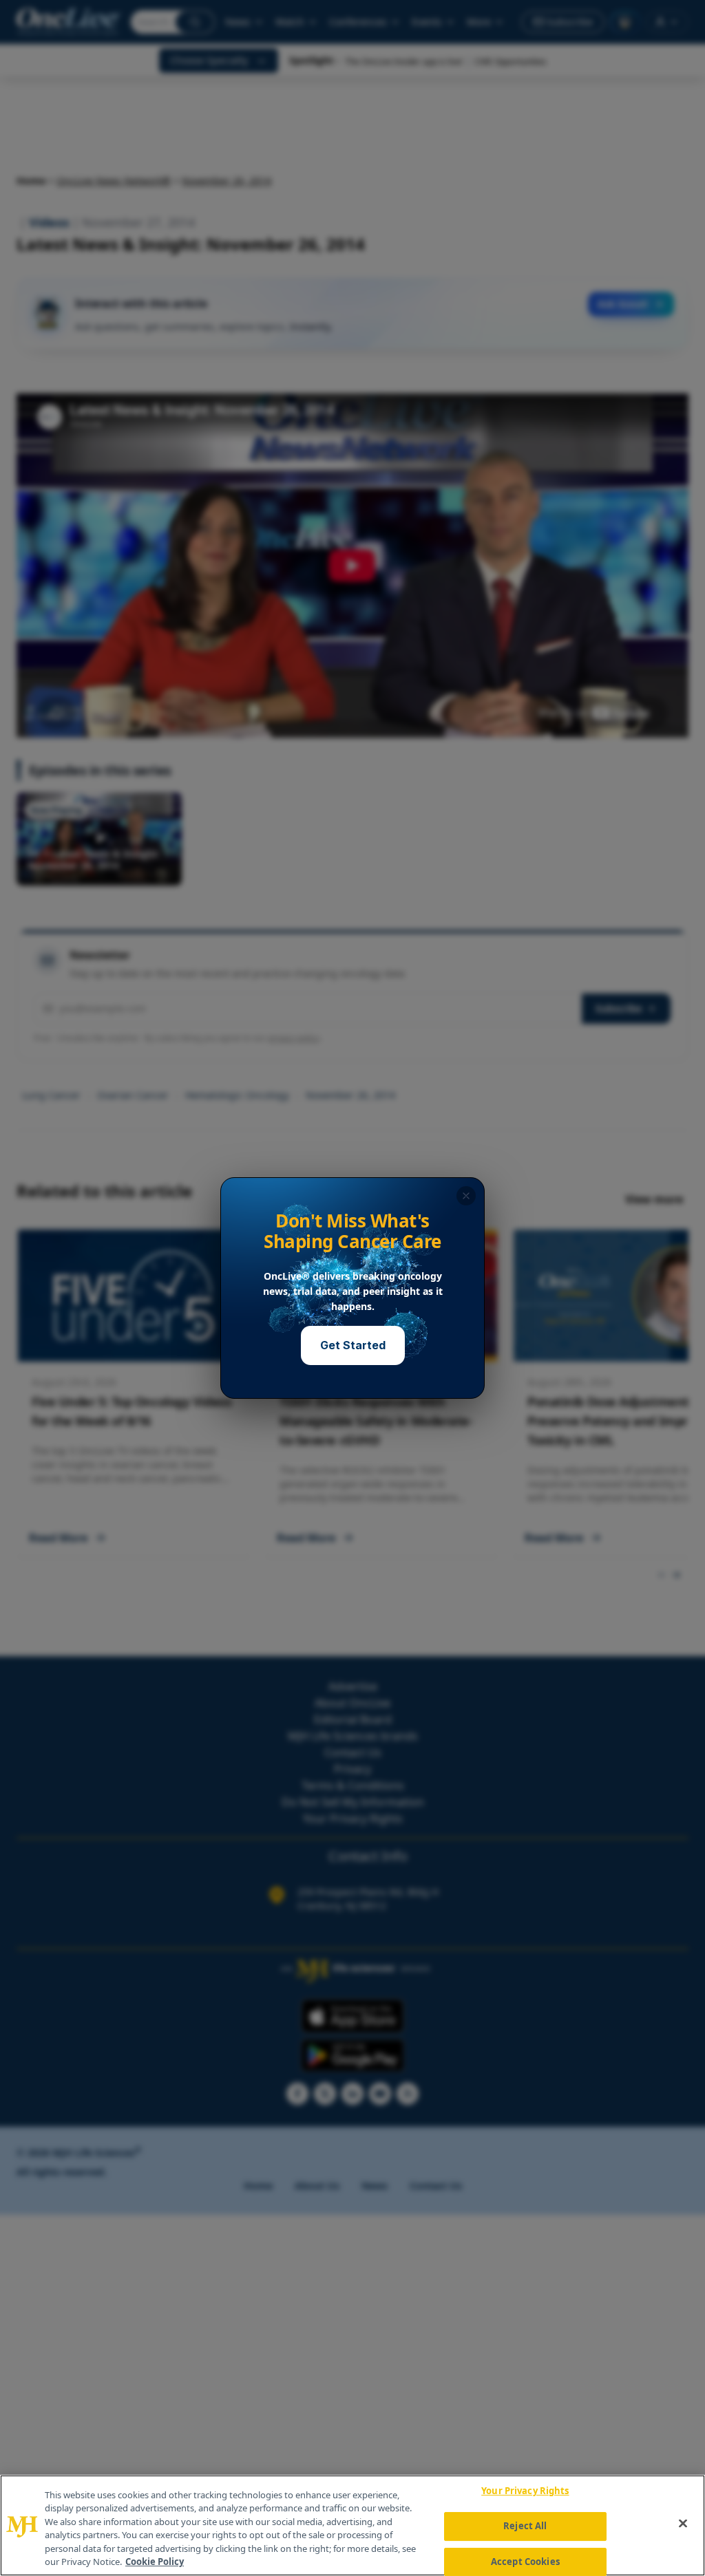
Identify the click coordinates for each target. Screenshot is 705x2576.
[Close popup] (466, 1196)
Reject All (525, 2526)
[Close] (683, 2524)
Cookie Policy (155, 2562)
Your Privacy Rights (525, 2491)
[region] (352, 2525)
